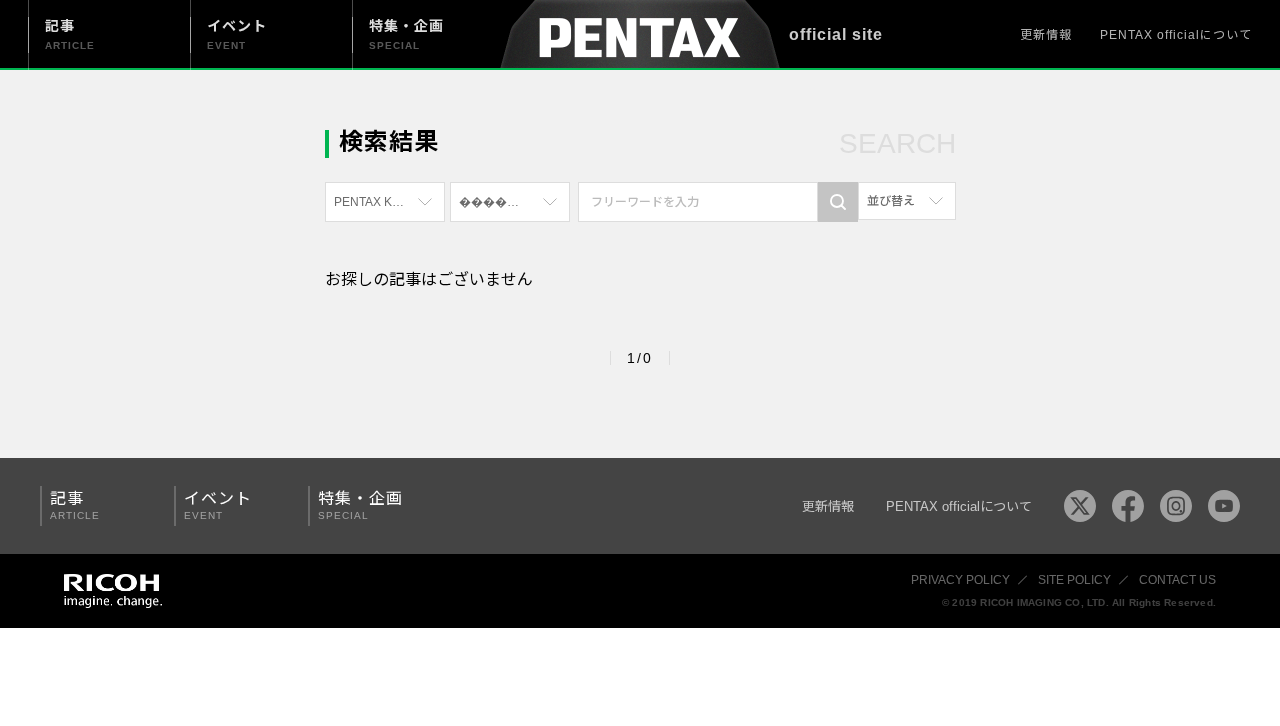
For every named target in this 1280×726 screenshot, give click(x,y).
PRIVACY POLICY (960, 580)
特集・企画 (360, 505)
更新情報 (1046, 35)
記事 (75, 505)
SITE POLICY (1074, 580)
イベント (218, 505)
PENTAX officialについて (1176, 35)
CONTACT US (1177, 580)
